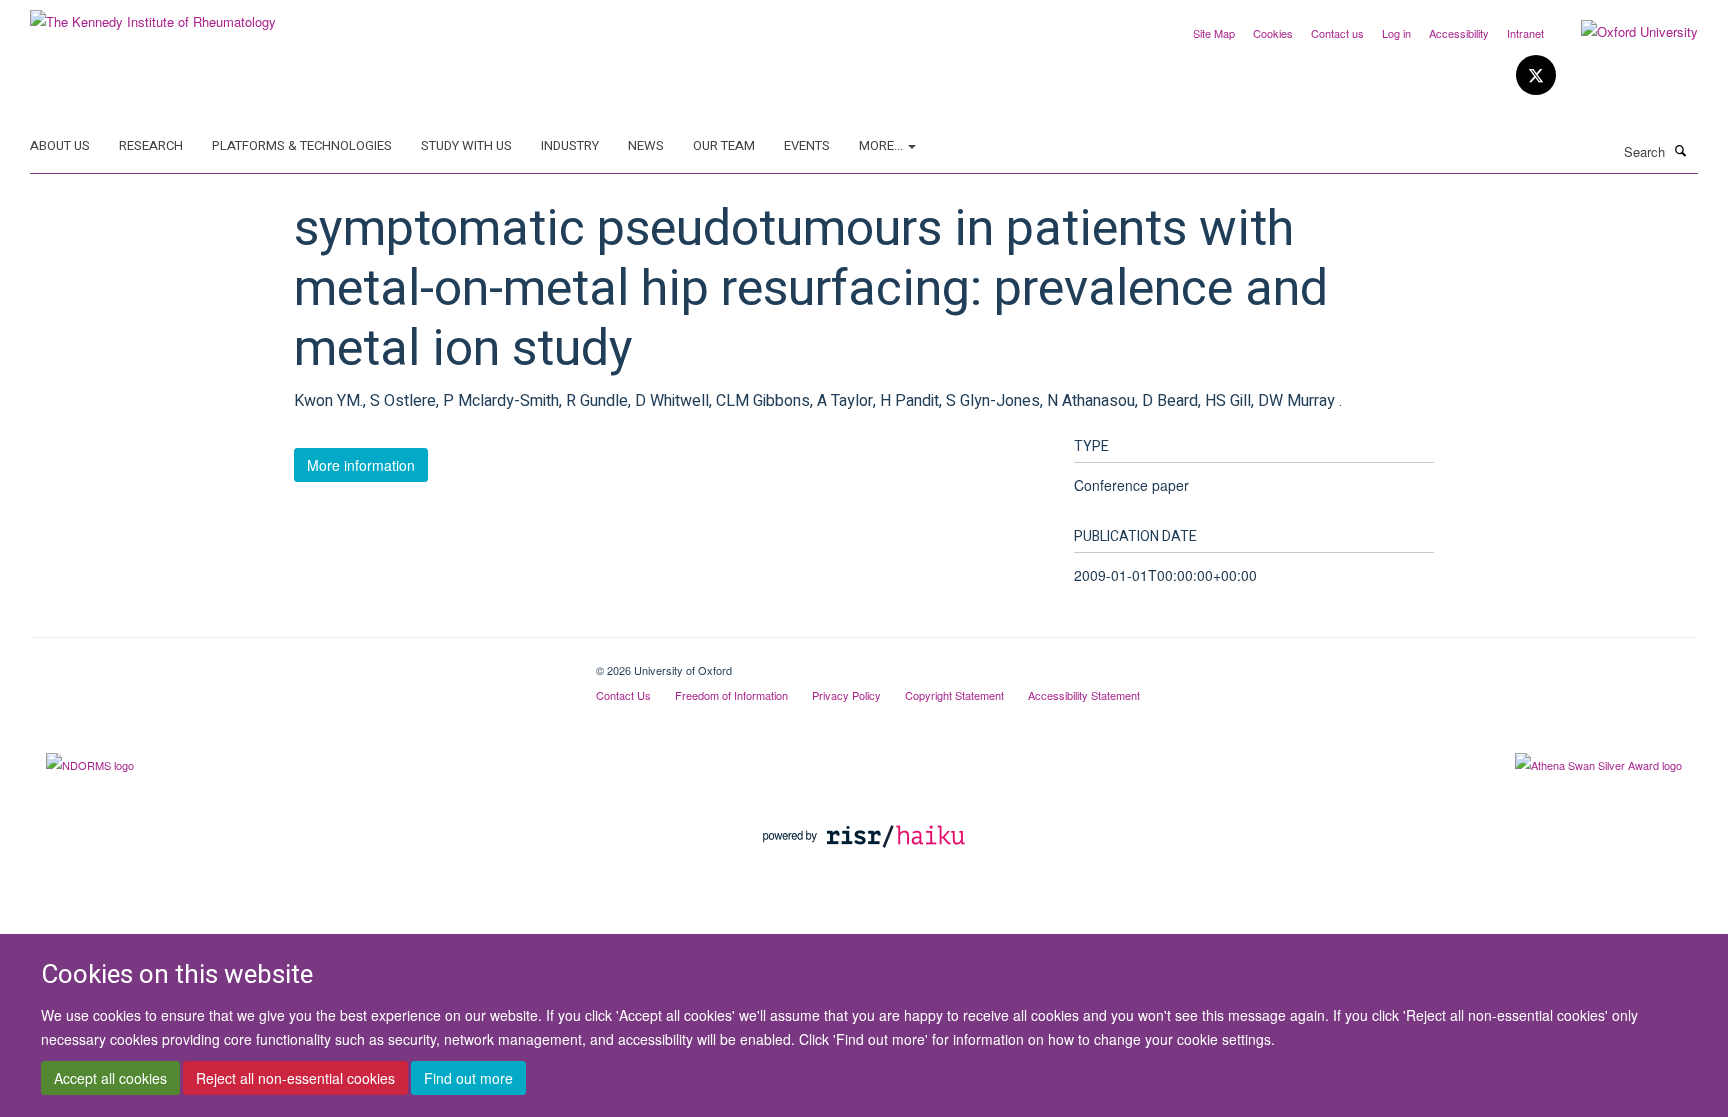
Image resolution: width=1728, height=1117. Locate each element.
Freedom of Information (731, 695)
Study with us (466, 145)
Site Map (1214, 33)
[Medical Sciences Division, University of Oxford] (298, 663)
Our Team (724, 145)
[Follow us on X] (1536, 75)
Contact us (1337, 33)
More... (882, 145)
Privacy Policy (846, 695)
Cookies (1273, 33)
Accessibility (1459, 33)
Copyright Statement (954, 695)
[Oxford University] (1624, 32)
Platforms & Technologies (302, 145)
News (646, 145)
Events (807, 145)
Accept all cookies (110, 1078)
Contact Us (623, 695)
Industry (570, 145)
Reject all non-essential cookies (295, 1078)
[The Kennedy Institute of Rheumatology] (153, 14)
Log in (1396, 33)
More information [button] (361, 465)
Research (151, 145)
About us (60, 145)
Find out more (468, 1078)
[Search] (1681, 150)
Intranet (1525, 33)
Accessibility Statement (1084, 695)
